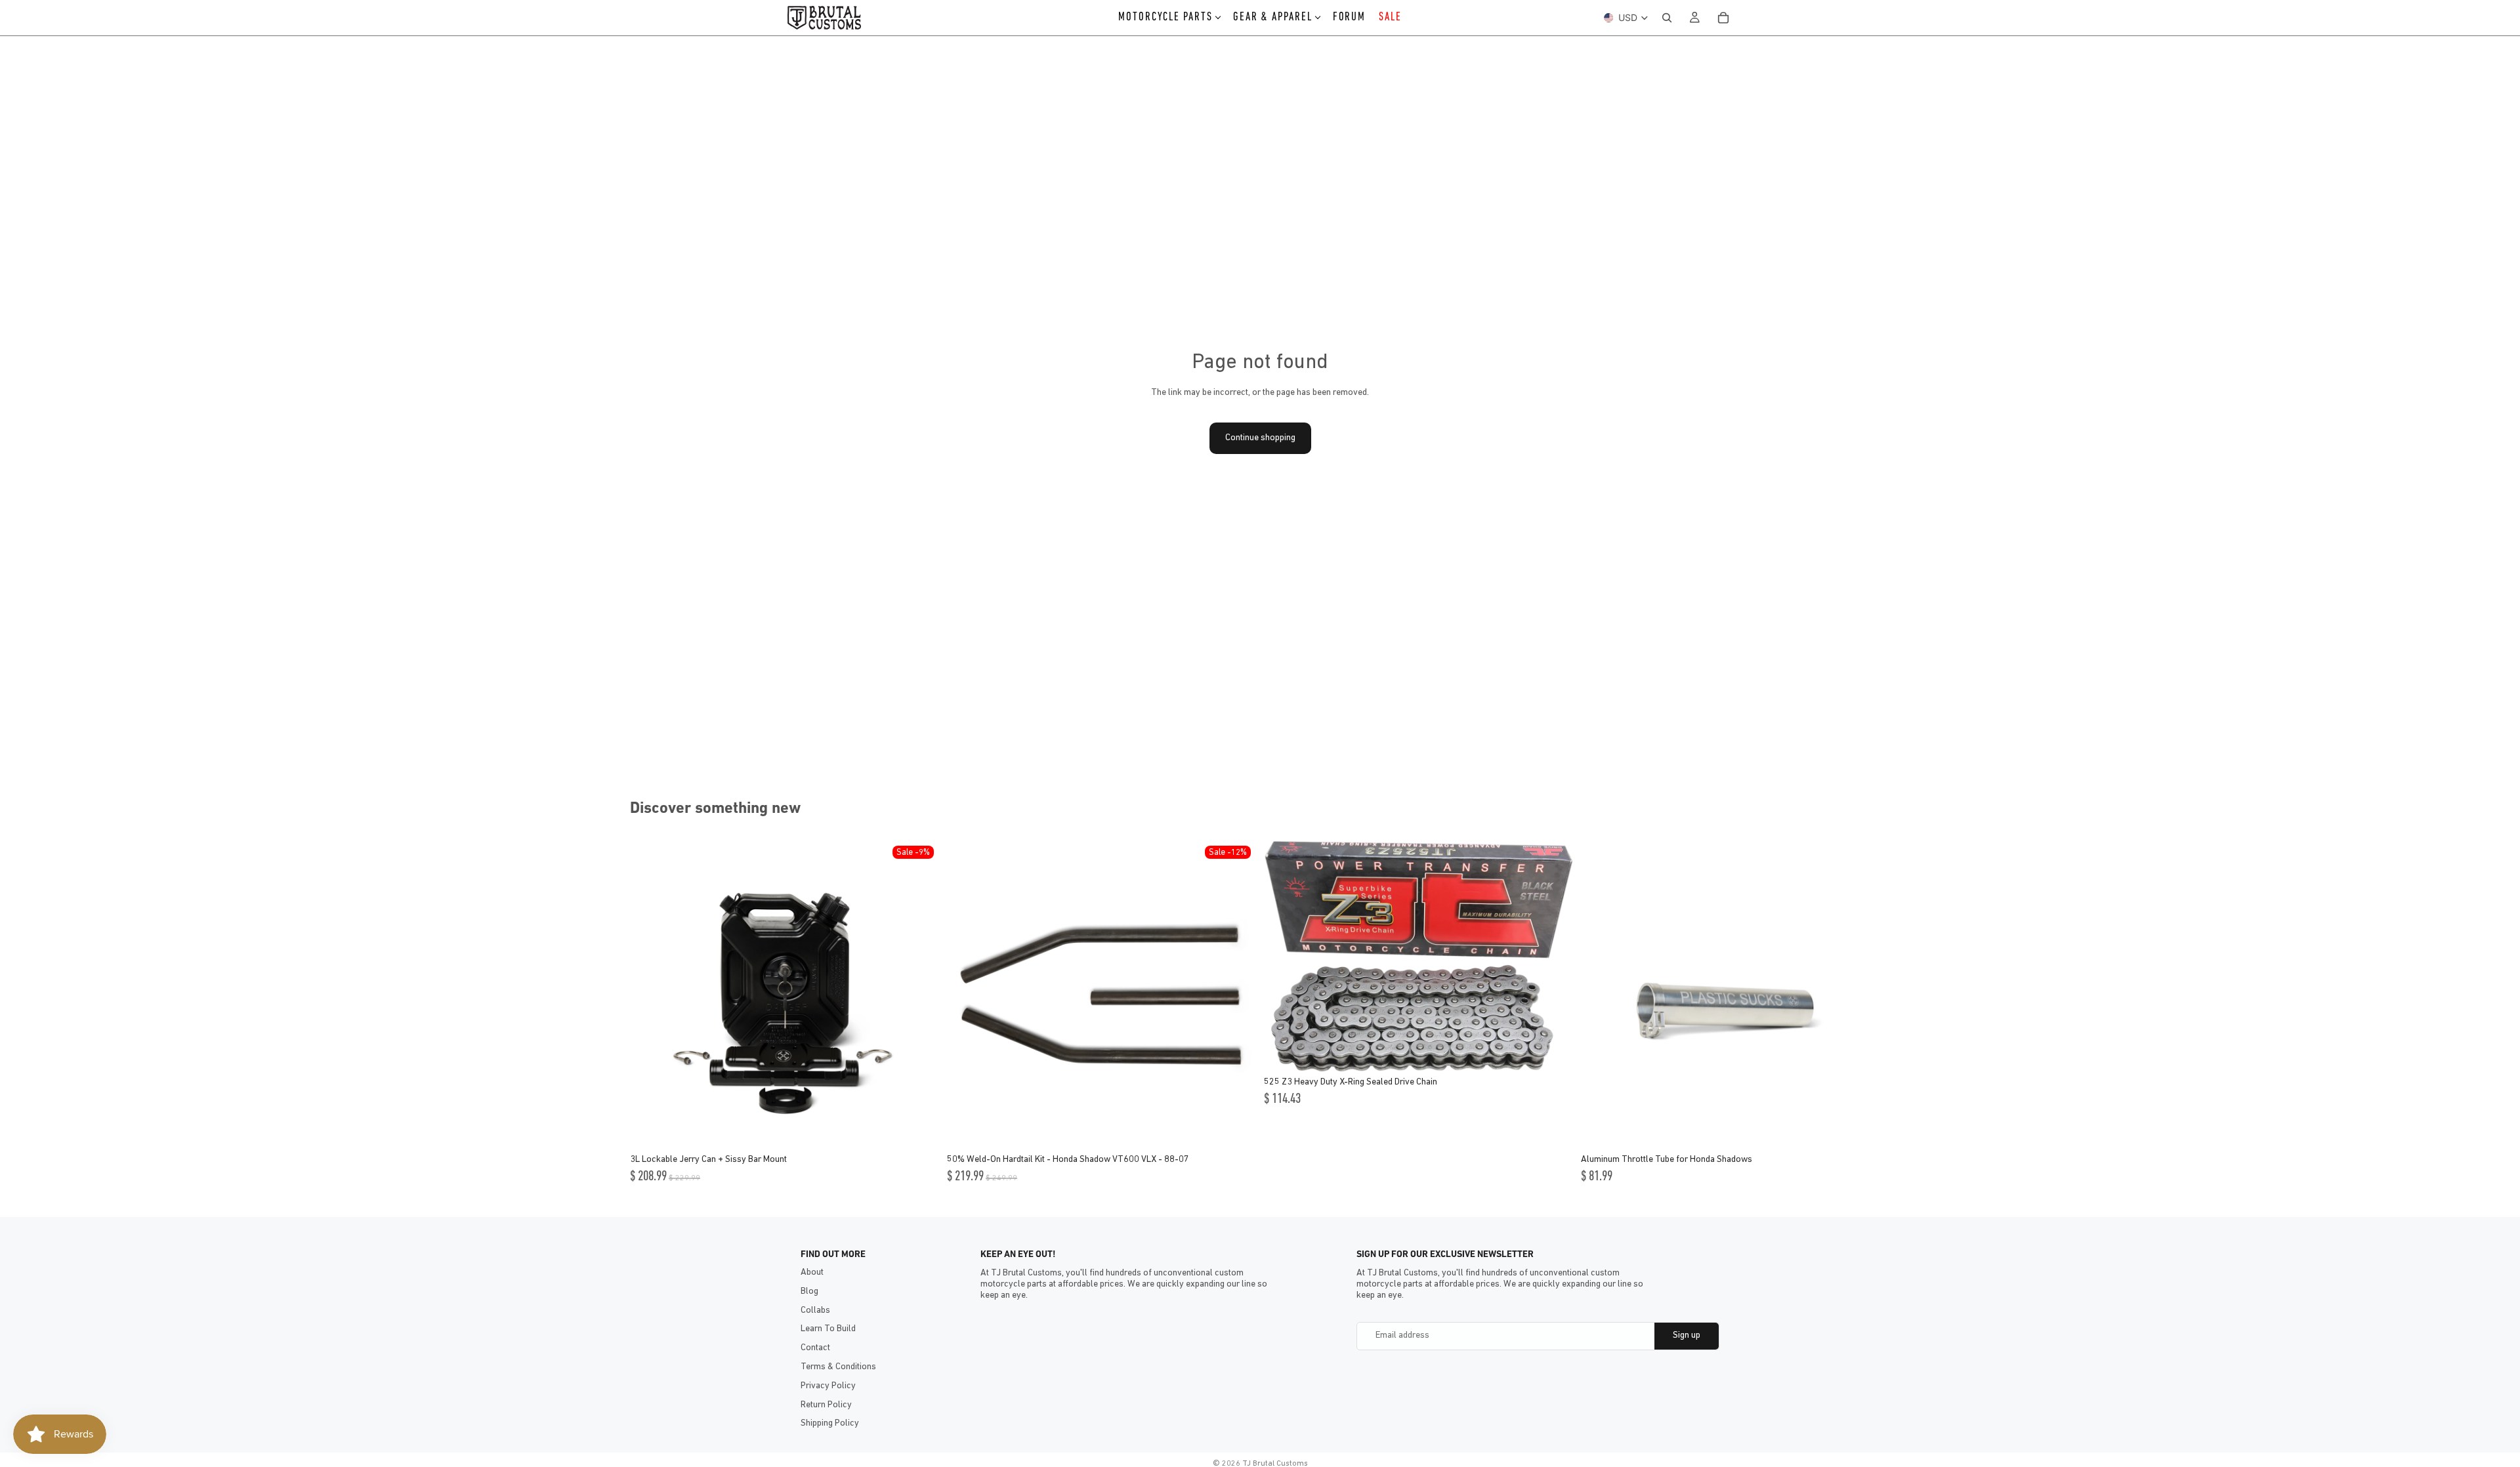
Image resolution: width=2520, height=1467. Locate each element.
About (812, 1272)
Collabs (815, 1311)
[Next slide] (919, 995)
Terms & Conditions (838, 1367)
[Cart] (1723, 18)
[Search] (1667, 18)
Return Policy (826, 1405)
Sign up (1687, 1335)
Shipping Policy (830, 1423)
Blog (809, 1291)
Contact (815, 1348)
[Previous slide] (650, 995)
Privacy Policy (828, 1386)
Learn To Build (828, 1329)
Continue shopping (1260, 438)
